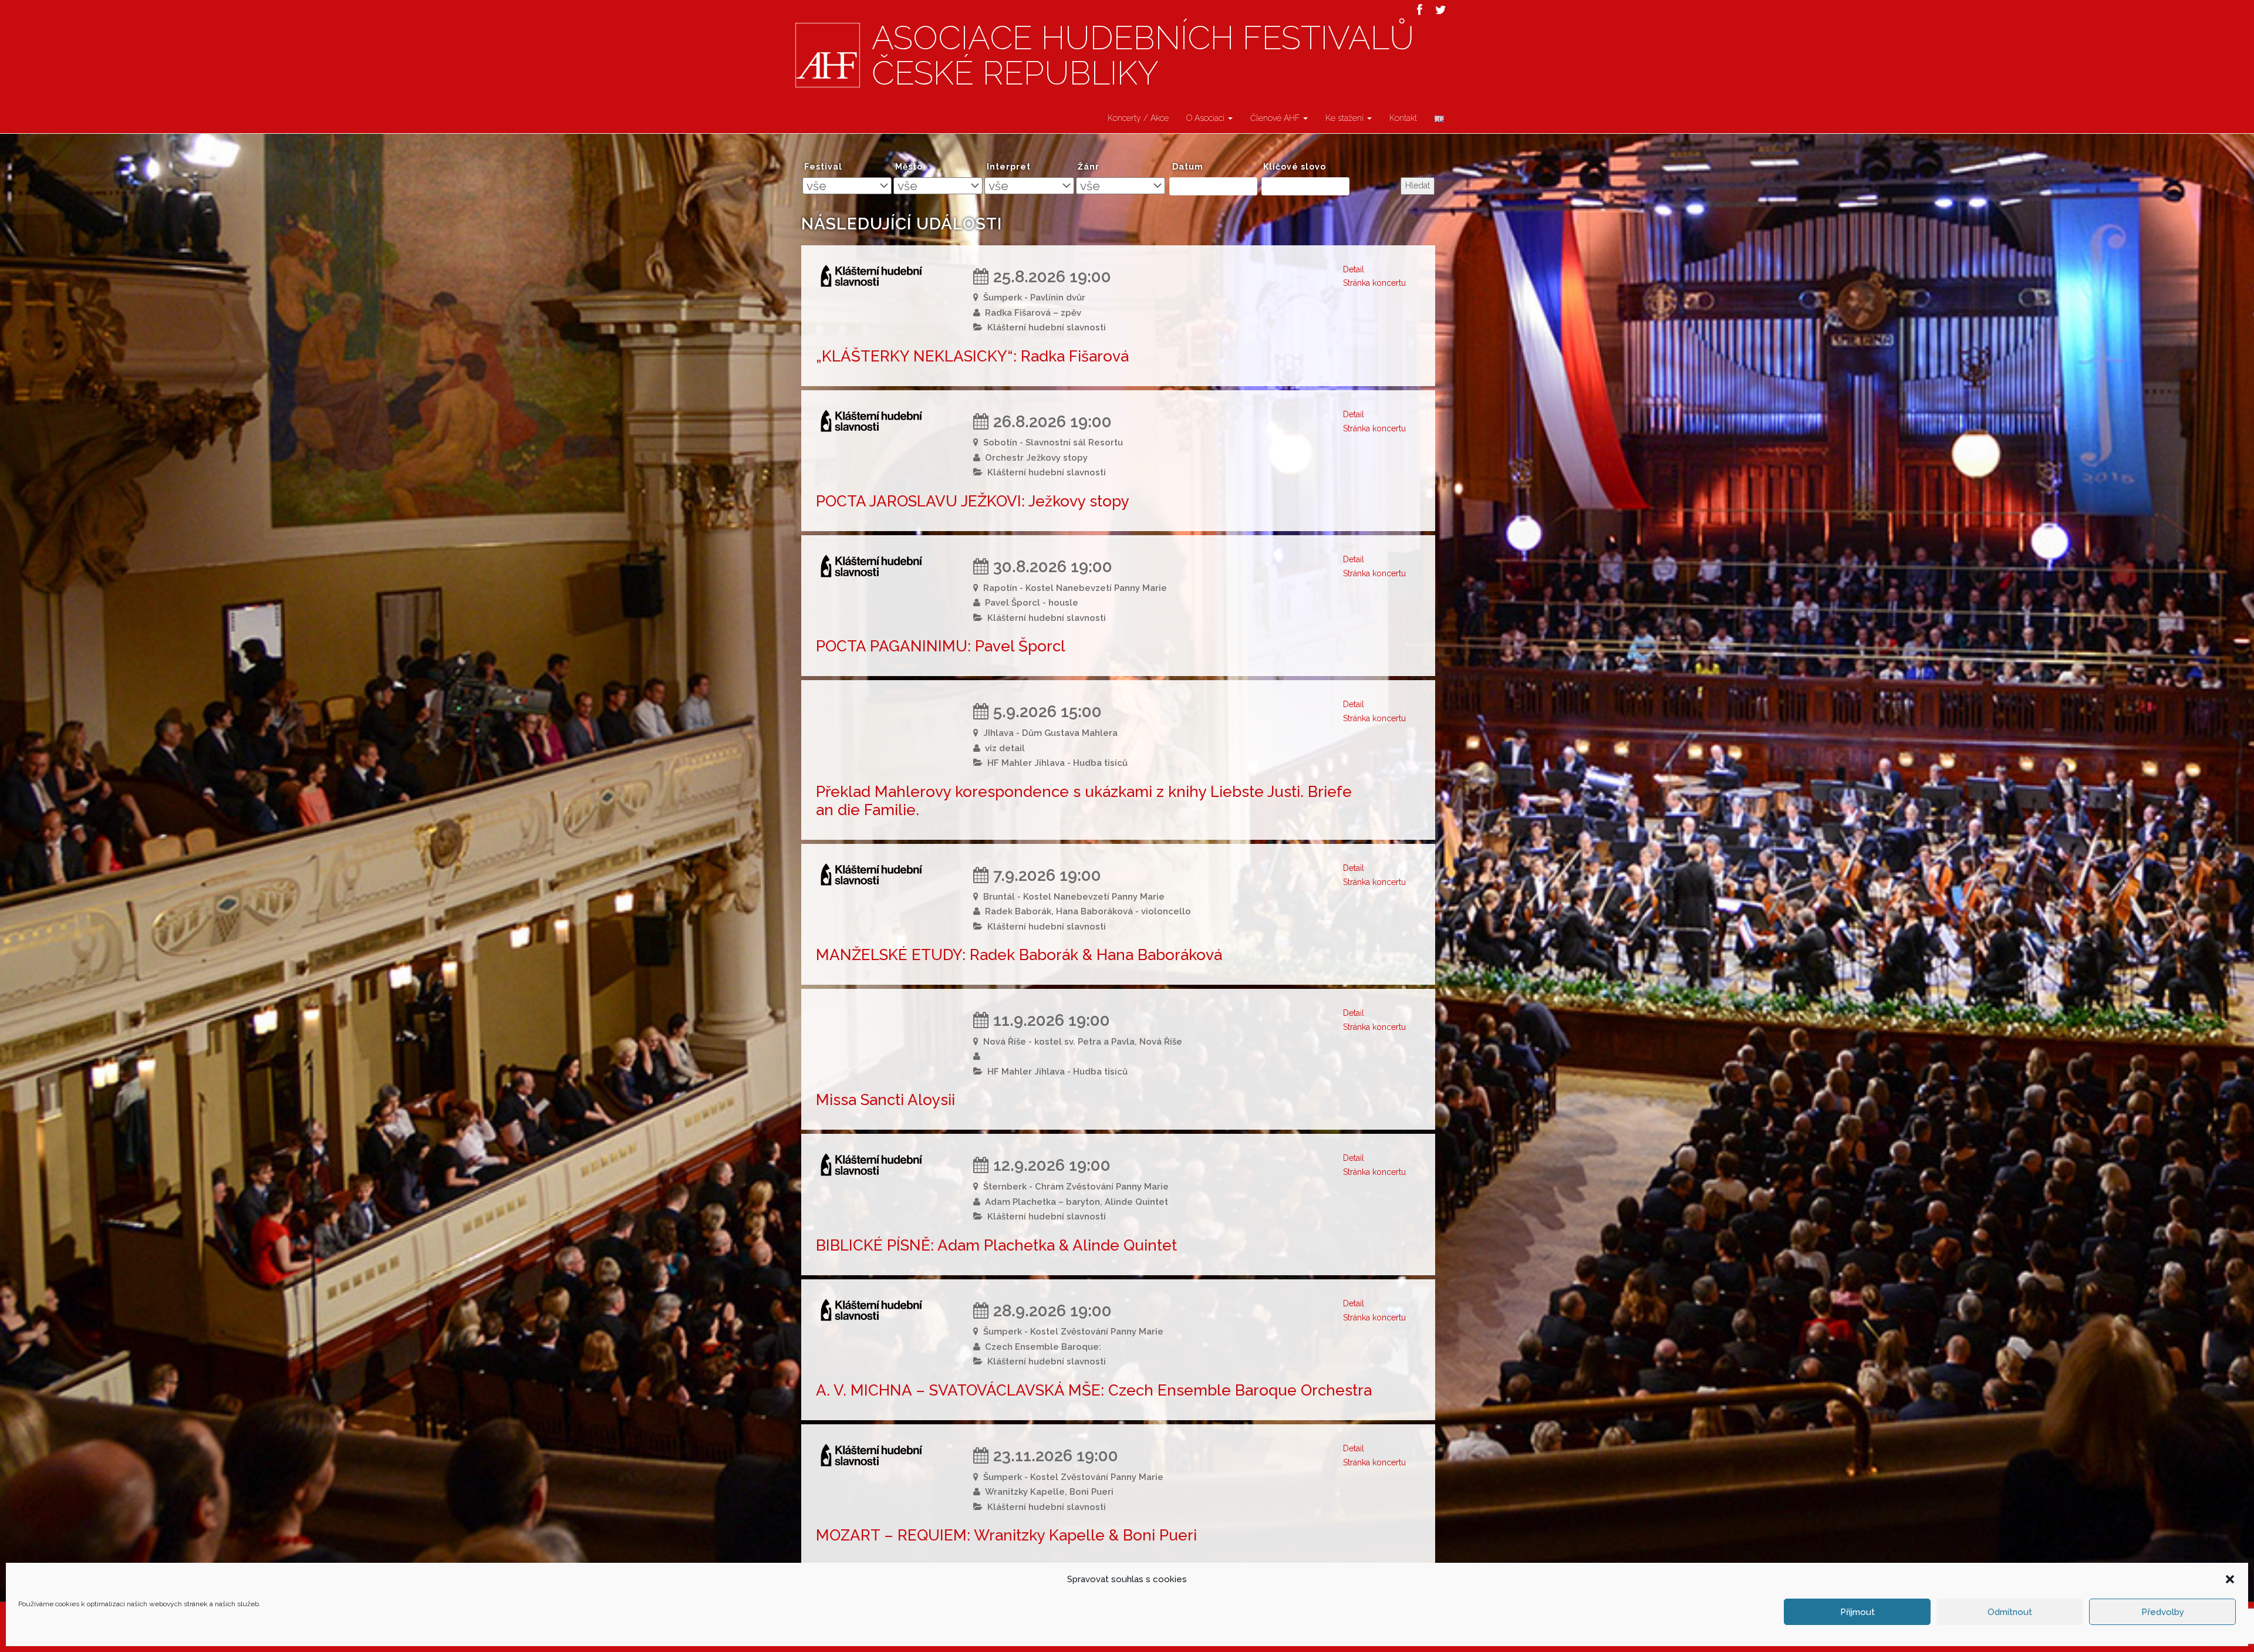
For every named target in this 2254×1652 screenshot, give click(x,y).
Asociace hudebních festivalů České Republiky (1143, 56)
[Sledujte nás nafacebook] (1420, 10)
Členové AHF (1276, 118)
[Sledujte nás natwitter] (1441, 10)
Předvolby (2163, 1612)
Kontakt (1403, 118)
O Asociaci (1207, 118)
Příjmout (1857, 1612)
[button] (2230, 1579)
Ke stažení (1346, 118)
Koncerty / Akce (1138, 118)
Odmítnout (2010, 1612)
